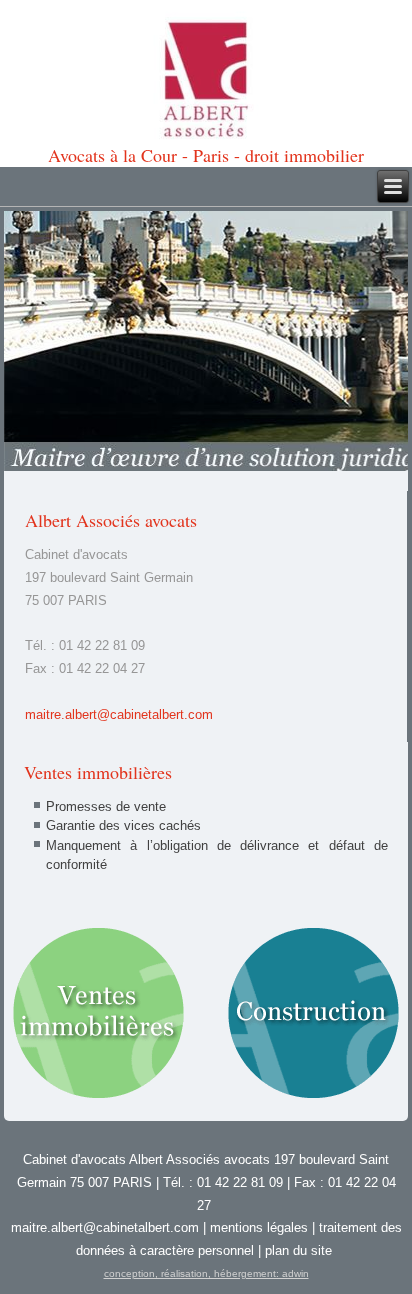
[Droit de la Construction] (313, 1014)
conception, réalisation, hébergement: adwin (206, 1273)
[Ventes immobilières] (98, 1014)
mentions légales (259, 1227)
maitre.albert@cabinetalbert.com (119, 714)
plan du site (298, 1250)
